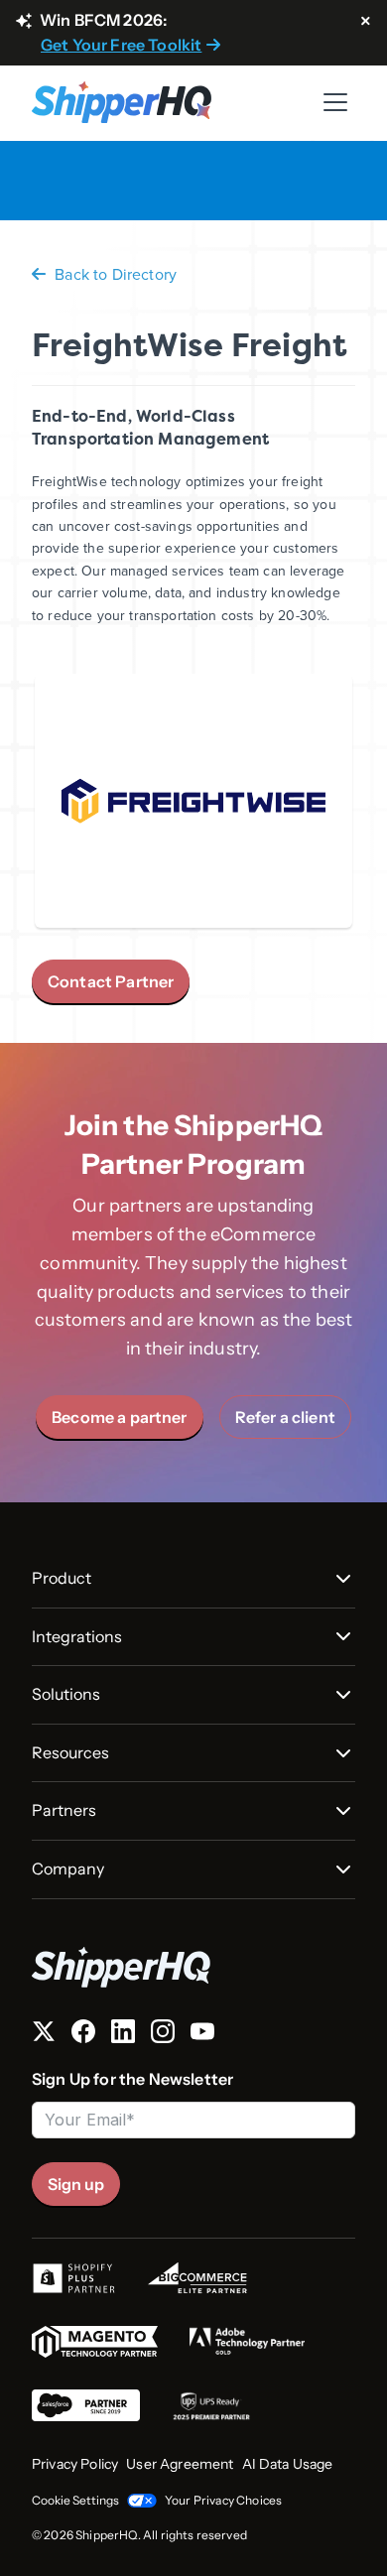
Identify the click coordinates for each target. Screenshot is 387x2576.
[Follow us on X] (44, 2035)
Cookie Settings (75, 2500)
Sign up (76, 2184)
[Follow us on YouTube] (202, 2035)
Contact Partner (111, 981)
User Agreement (180, 2464)
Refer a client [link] (285, 1417)
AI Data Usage (288, 2464)
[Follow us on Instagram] (163, 2035)
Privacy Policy (75, 2464)
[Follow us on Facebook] (83, 2035)
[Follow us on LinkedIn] (123, 2035)
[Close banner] (365, 22)
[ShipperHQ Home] (193, 1967)
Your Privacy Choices (223, 2500)
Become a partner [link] (120, 1417)
